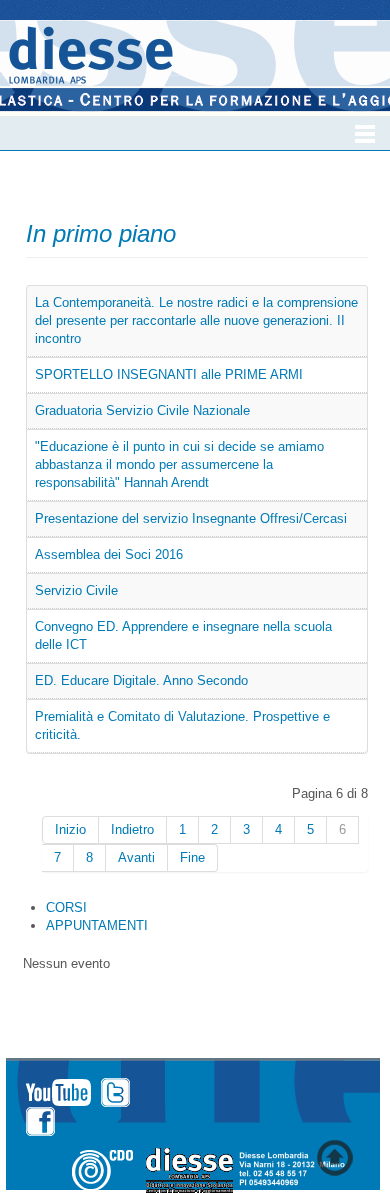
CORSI (66, 907)
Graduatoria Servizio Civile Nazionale (142, 410)
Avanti (136, 857)
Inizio (70, 829)
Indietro (132, 829)
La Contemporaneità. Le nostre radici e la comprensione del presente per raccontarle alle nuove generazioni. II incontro (196, 320)
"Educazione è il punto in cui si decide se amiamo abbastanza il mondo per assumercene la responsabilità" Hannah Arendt (179, 464)
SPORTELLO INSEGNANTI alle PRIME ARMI (169, 374)
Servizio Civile (76, 590)
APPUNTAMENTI (97, 925)
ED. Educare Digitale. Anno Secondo (141, 680)
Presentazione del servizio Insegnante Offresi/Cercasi (191, 518)
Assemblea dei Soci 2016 (109, 554)
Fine (192, 857)
